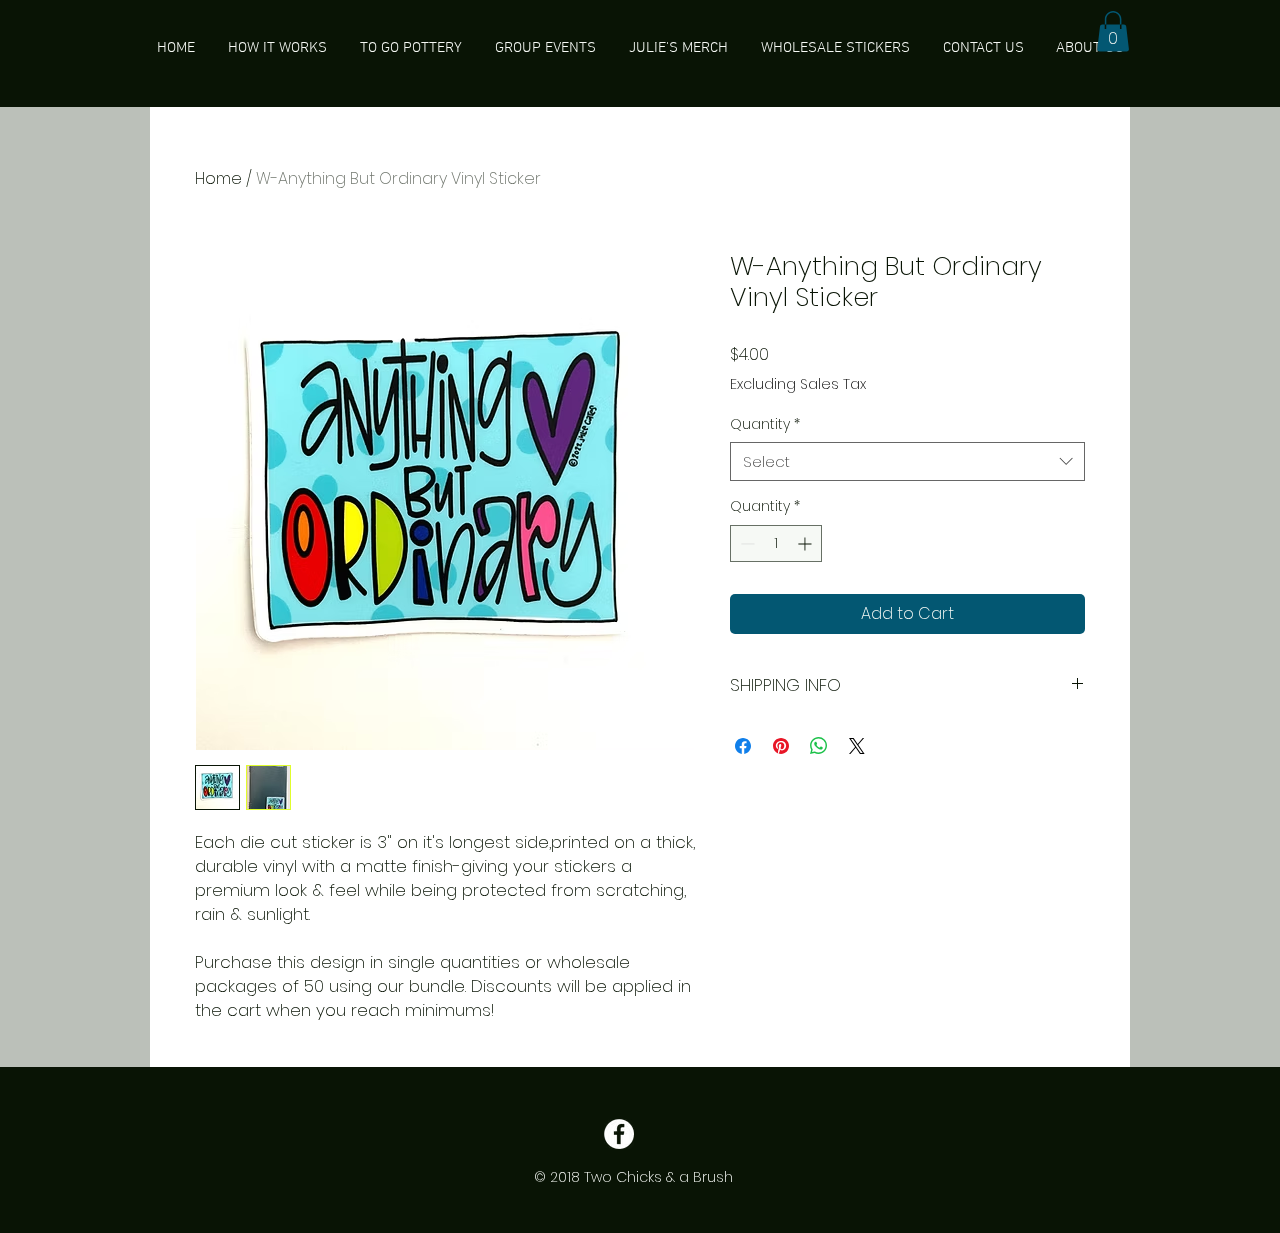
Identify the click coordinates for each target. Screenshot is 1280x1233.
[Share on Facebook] (743, 746)
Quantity (765, 424)
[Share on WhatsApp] (819, 746)
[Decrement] (745, 543)
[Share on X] (857, 746)
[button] (1113, 31)
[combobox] (907, 461)
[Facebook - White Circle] (619, 1134)
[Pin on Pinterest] (781, 746)
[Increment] (806, 543)
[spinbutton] (776, 543)
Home (218, 178)
